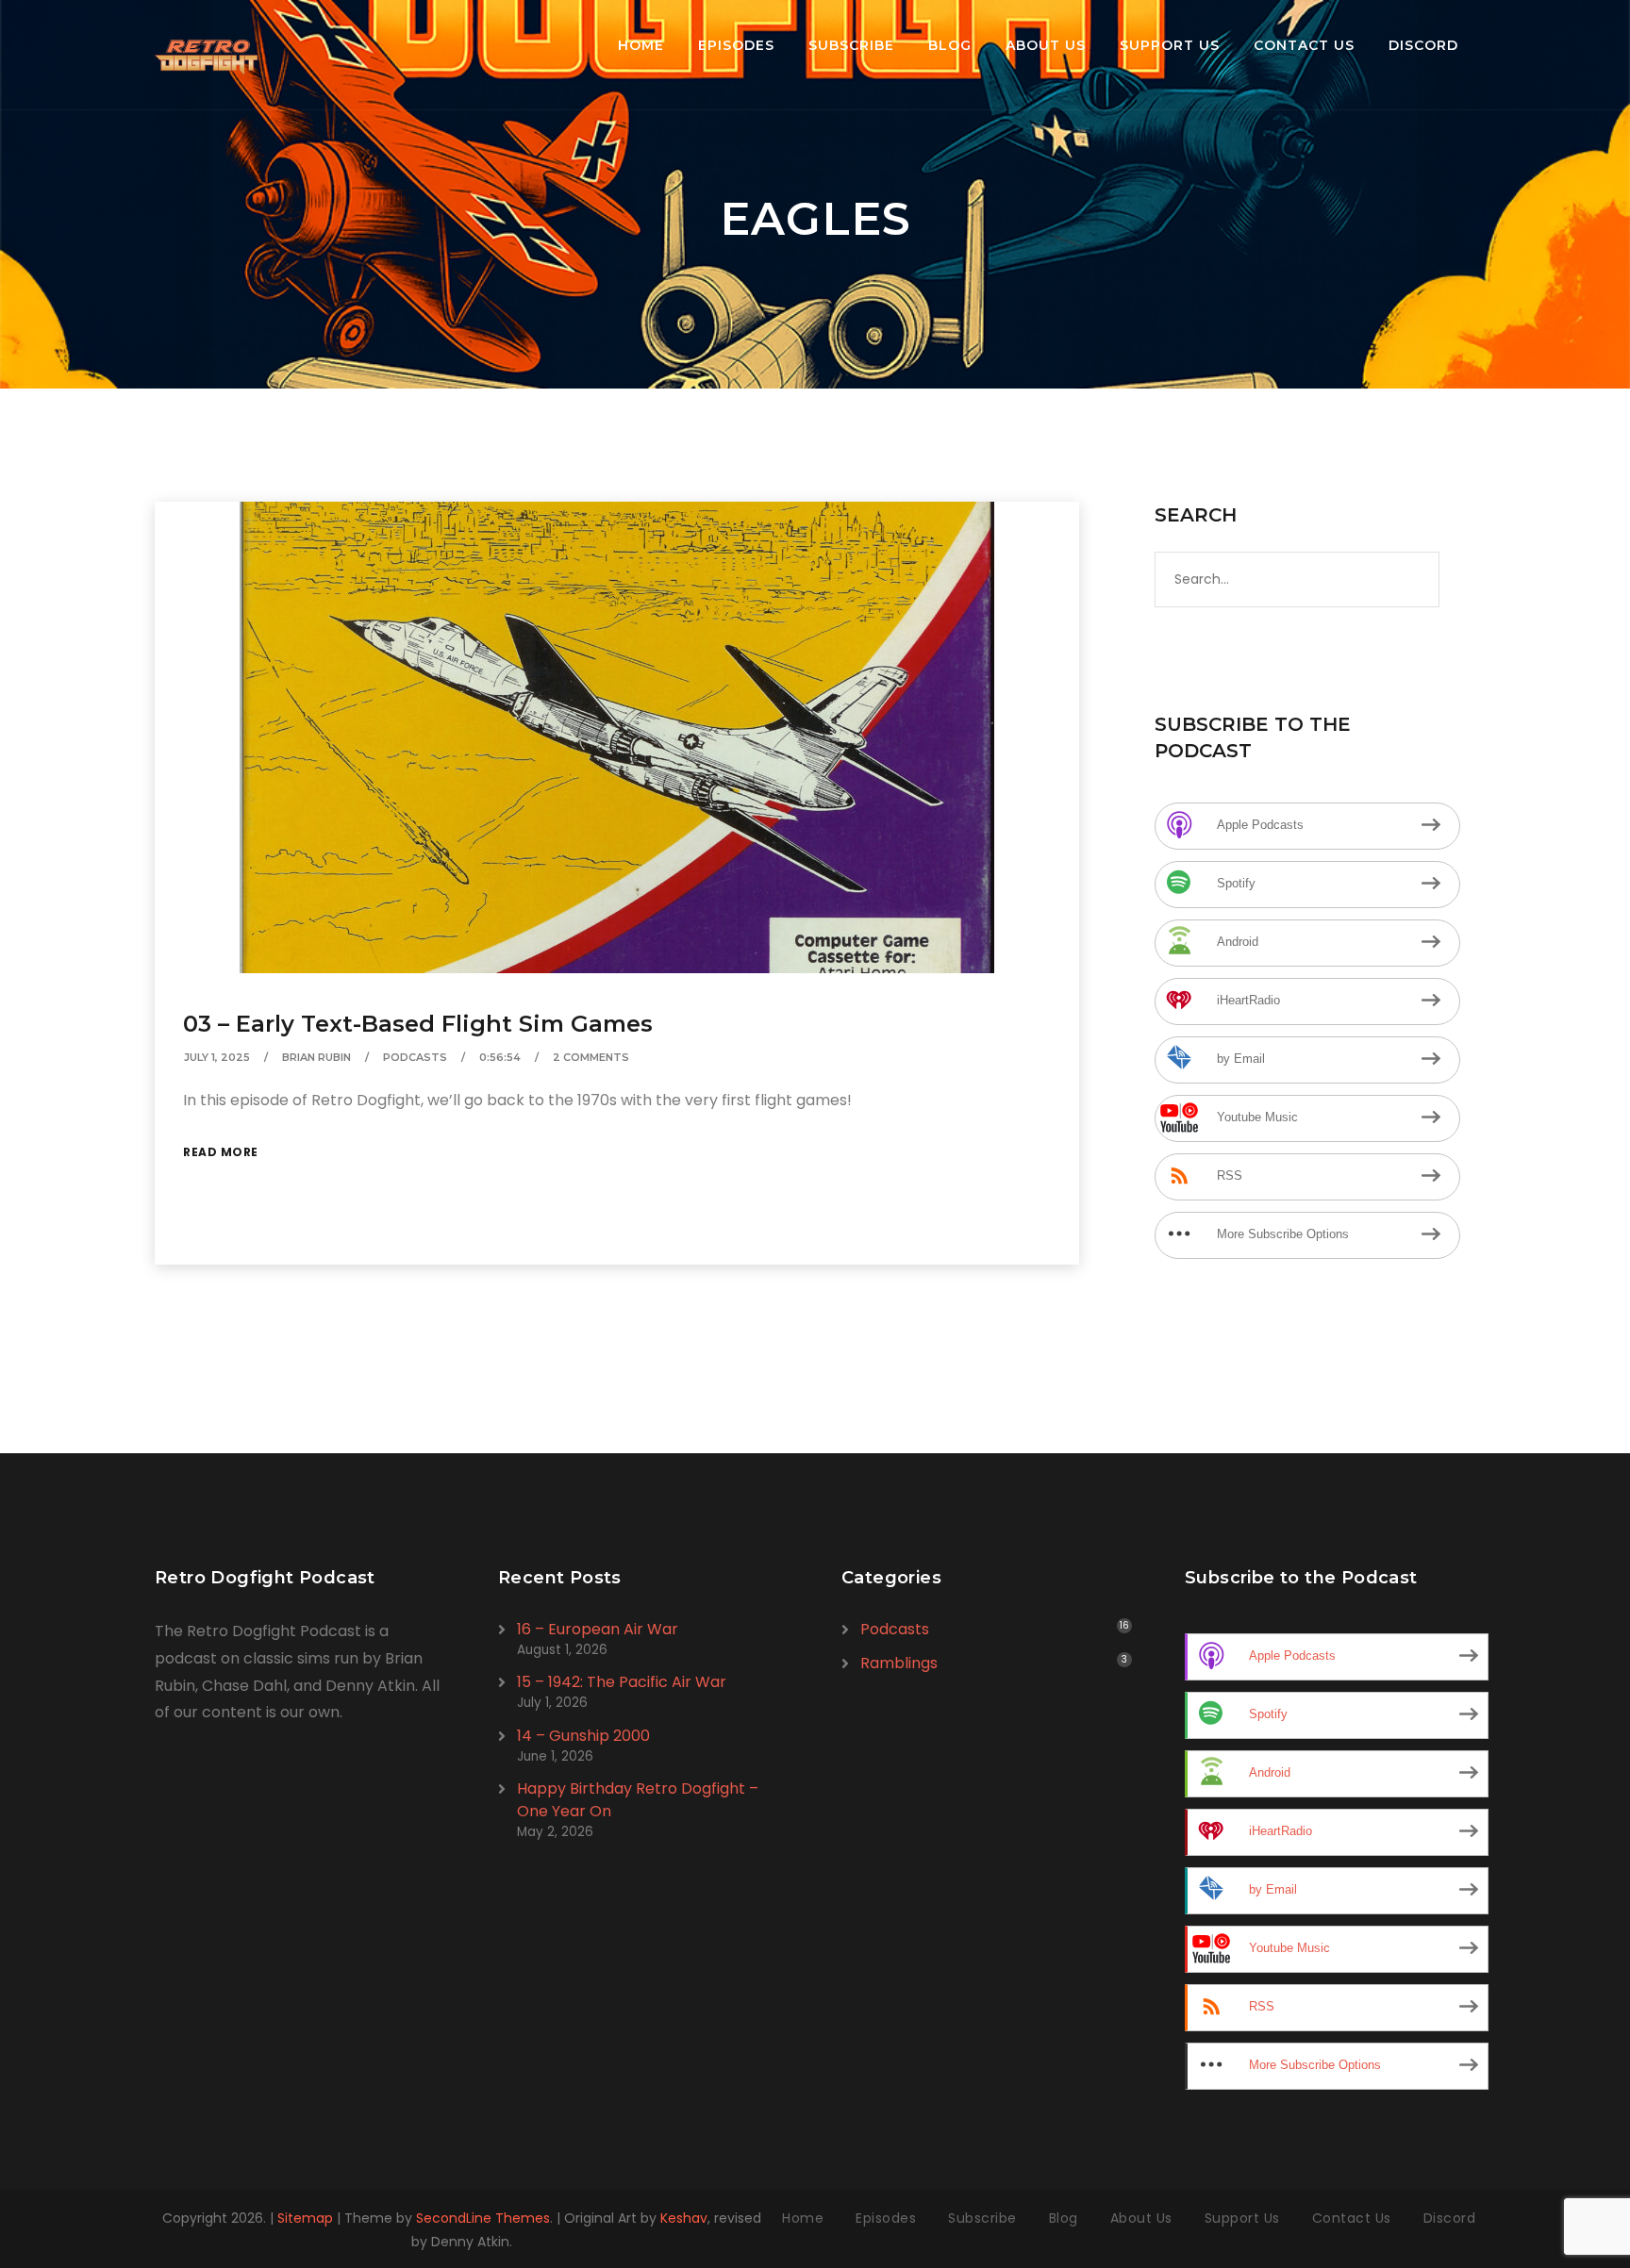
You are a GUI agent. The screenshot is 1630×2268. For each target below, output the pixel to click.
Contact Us (1304, 45)
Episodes (736, 45)
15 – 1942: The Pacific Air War (622, 1682)
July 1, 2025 (217, 1057)
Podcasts (415, 1057)
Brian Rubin (316, 1057)
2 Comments (591, 1057)
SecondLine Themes (483, 2218)
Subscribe (851, 45)
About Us (1046, 45)
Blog (950, 45)
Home (641, 45)
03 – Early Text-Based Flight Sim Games (418, 1024)
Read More (221, 1152)
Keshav (684, 2218)
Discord (1423, 45)
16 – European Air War (598, 1629)
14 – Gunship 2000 (583, 1736)
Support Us (1170, 45)
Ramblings (899, 1663)
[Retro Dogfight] (206, 55)
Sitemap (305, 2218)
